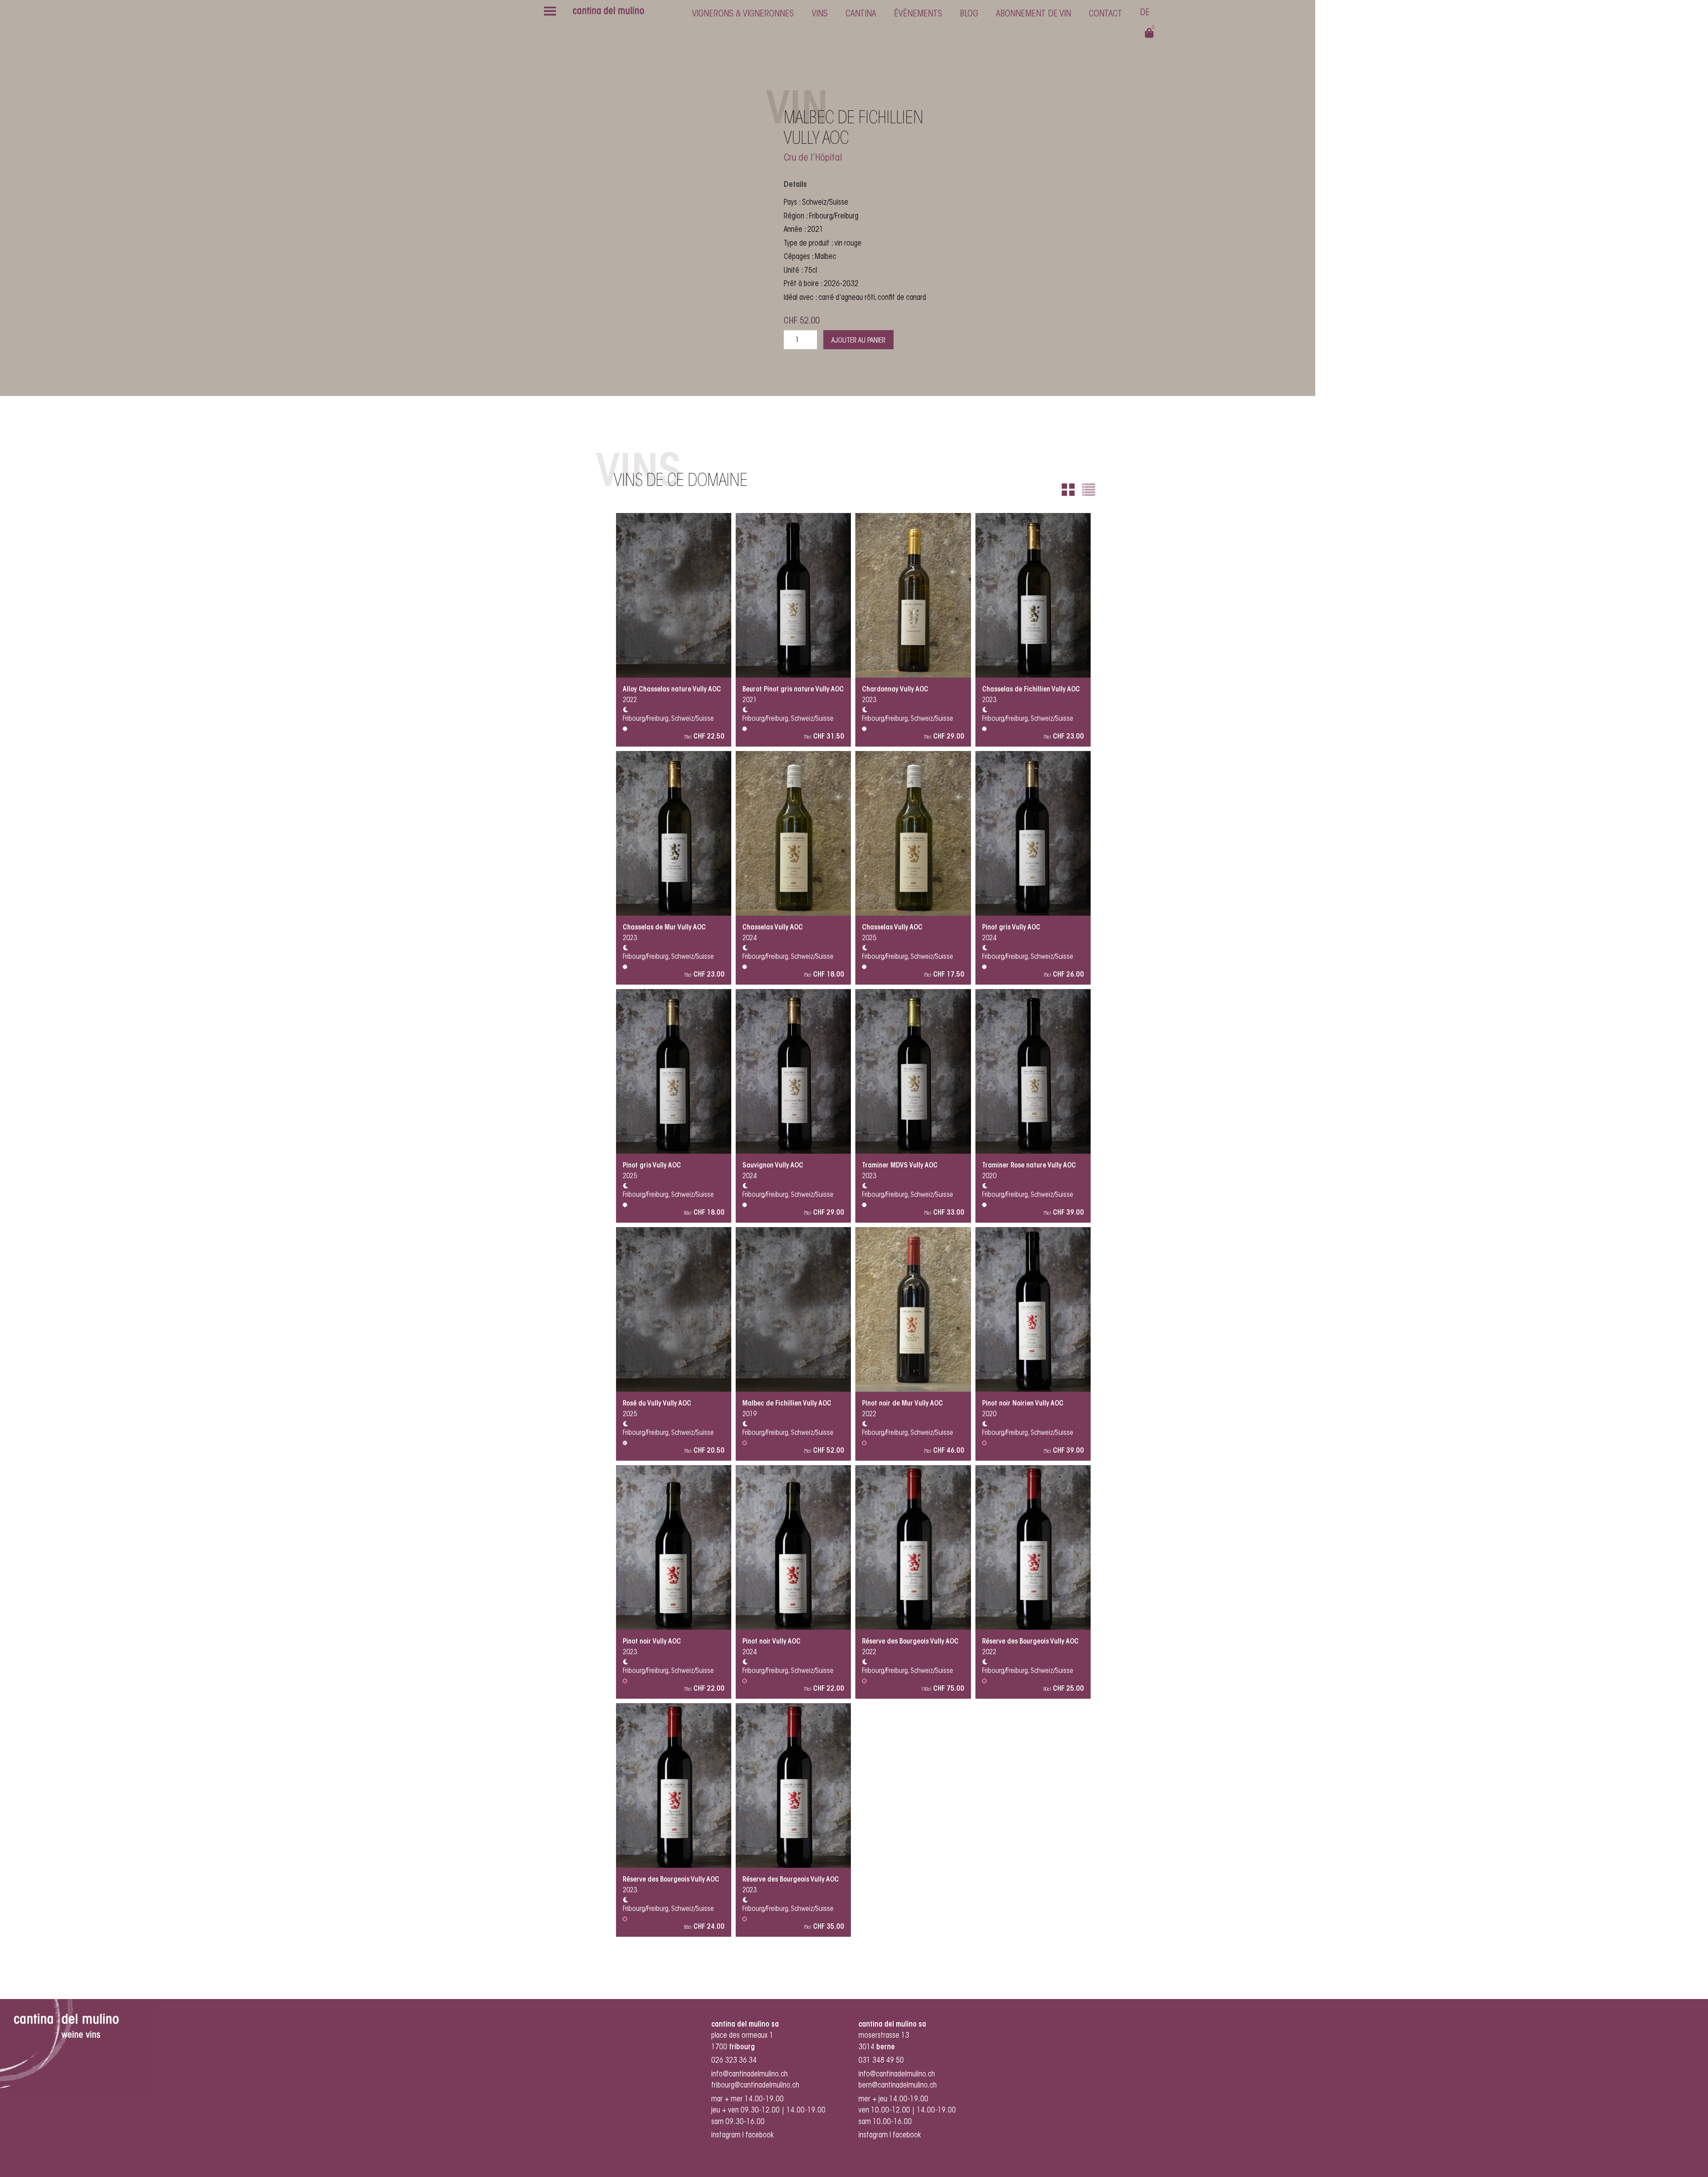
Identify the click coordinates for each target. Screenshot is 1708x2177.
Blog (969, 14)
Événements (918, 14)
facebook (761, 2135)
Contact (1106, 14)
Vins (820, 14)
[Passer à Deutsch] (1145, 14)
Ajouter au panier (858, 341)
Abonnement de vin (1033, 14)
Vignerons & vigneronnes (743, 14)
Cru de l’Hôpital (813, 158)
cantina (861, 14)
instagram (726, 2135)
